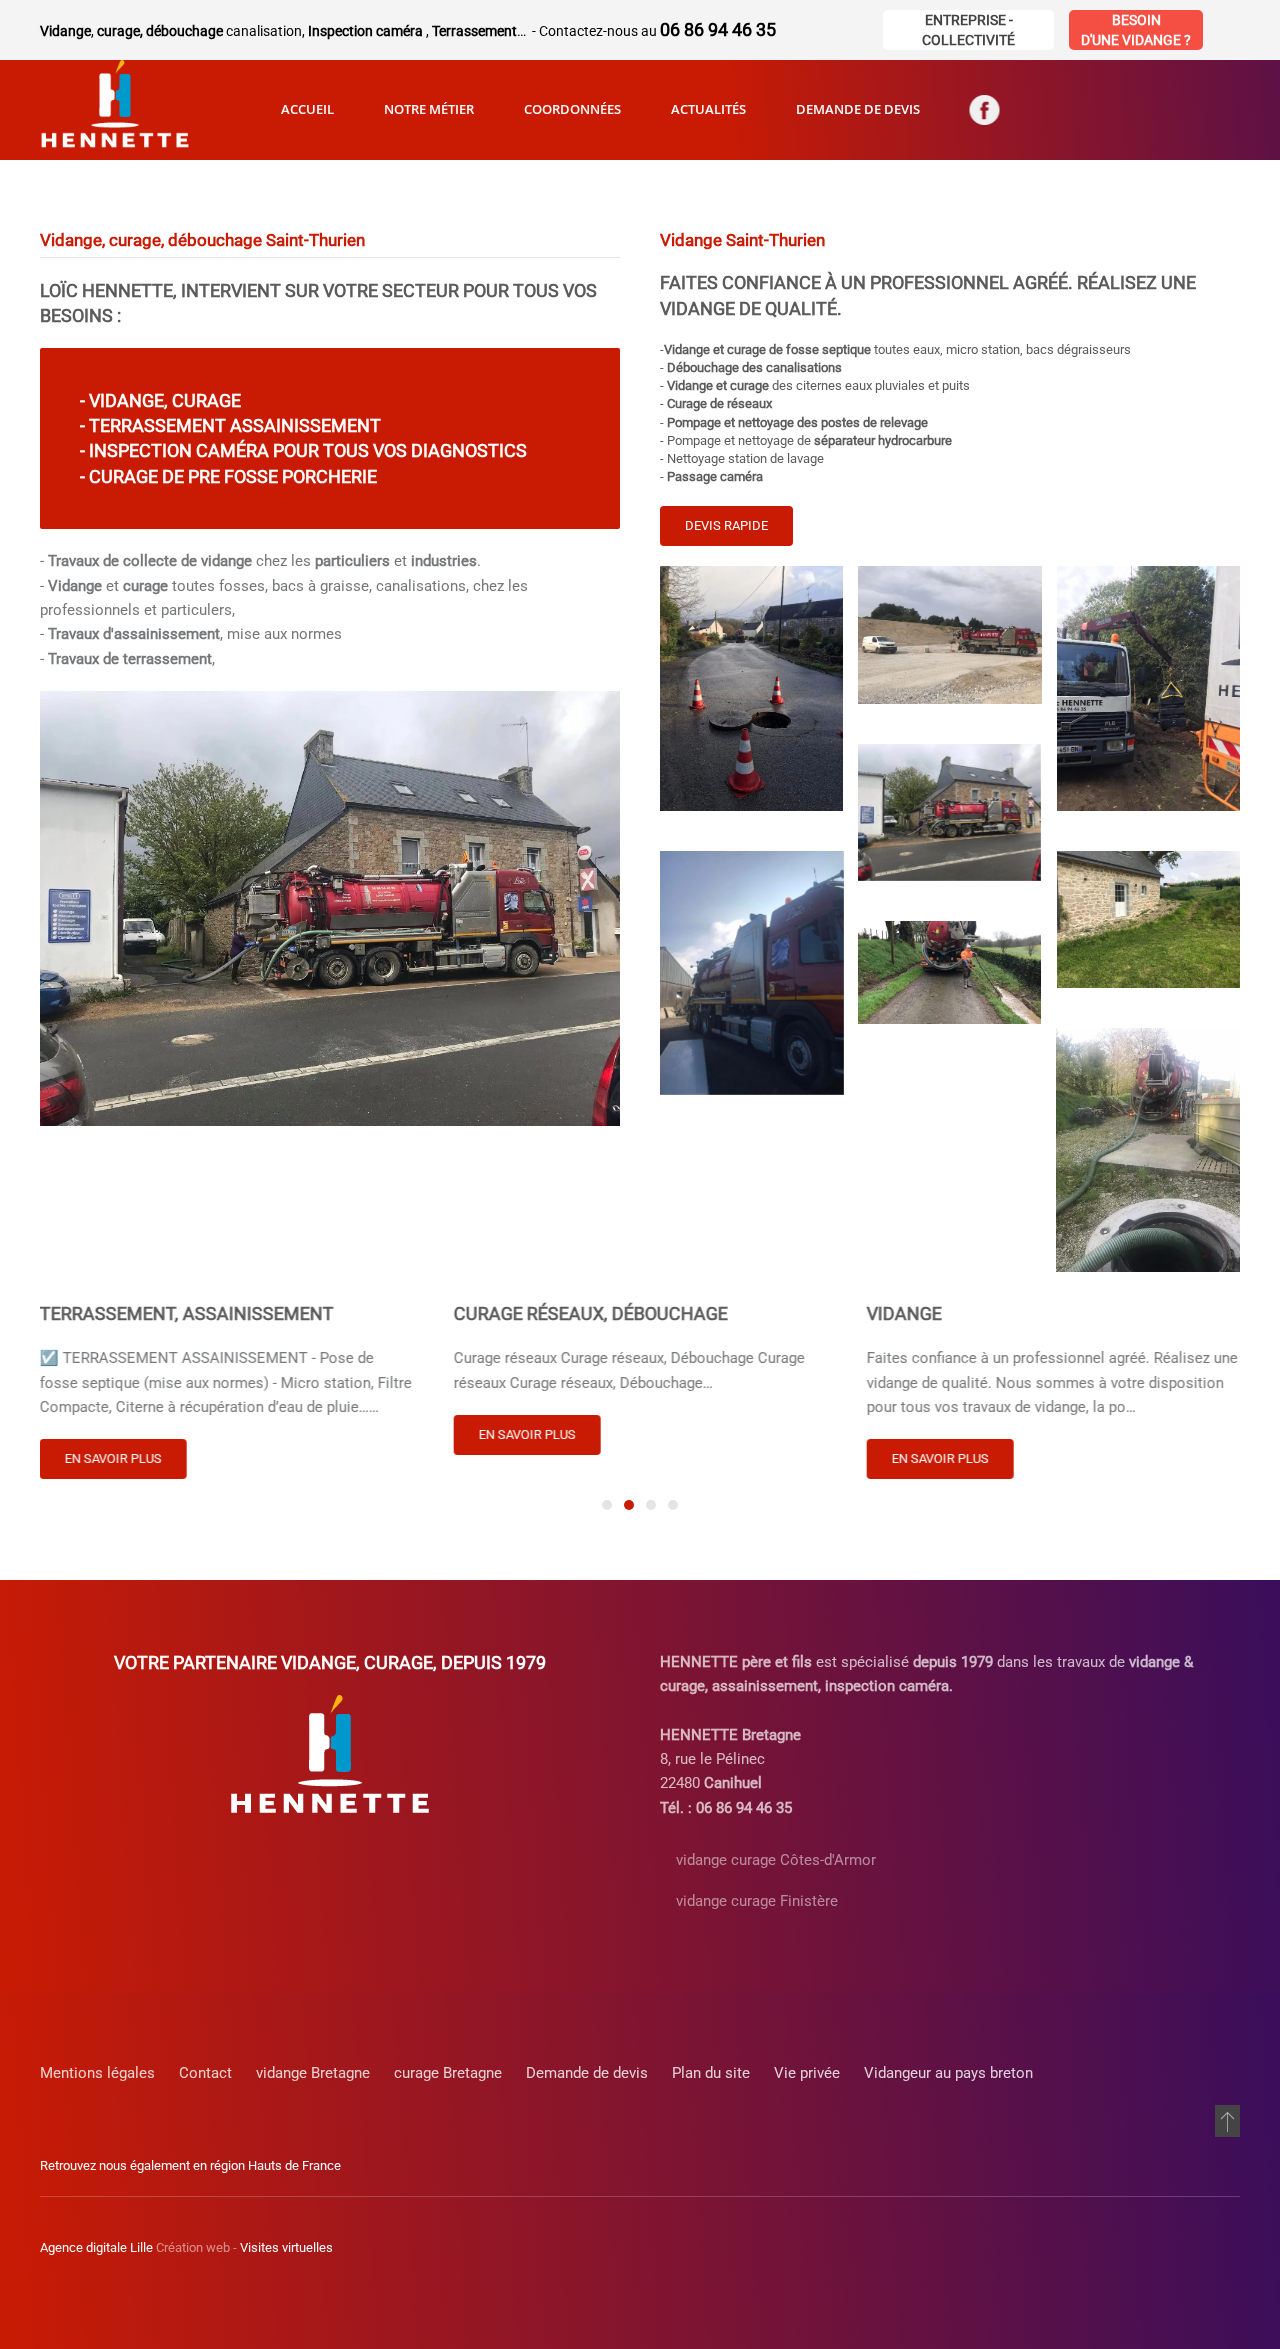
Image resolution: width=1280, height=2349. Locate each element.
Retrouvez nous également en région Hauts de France (190, 2165)
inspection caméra (179, 451)
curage (206, 400)
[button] (751, 688)
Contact (205, 2073)
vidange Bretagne (313, 2073)
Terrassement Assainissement (235, 426)
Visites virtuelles (286, 2247)
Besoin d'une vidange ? (1136, 30)
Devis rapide (726, 525)
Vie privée (807, 2073)
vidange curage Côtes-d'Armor (776, 1860)
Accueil (307, 109)
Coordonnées (572, 109)
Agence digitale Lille (96, 2247)
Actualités (708, 109)
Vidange (126, 400)
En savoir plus (113, 1459)
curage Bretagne (448, 2073)
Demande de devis (858, 109)
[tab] (607, 1505)
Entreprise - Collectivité (968, 30)
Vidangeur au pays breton (948, 2073)
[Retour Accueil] (115, 110)
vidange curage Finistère (757, 1901)
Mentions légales (97, 2073)
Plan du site (711, 2073)
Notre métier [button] (429, 109)
